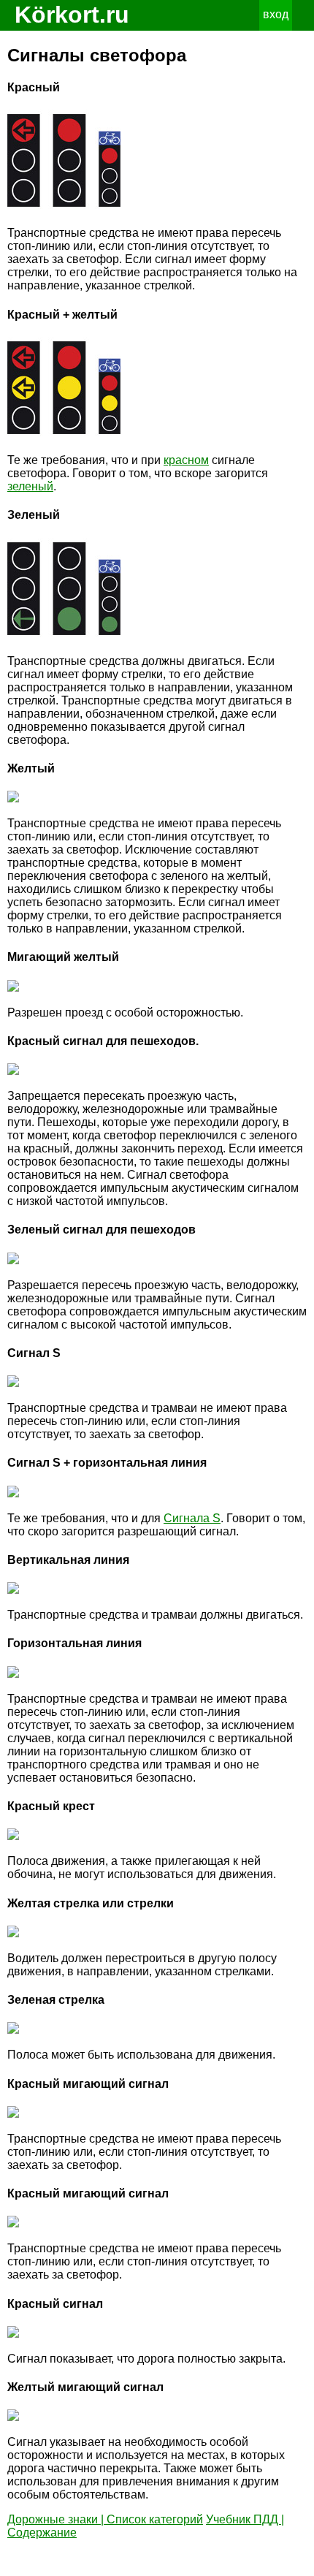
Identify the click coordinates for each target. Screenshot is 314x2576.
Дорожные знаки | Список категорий (105, 2519)
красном (186, 460)
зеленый (30, 486)
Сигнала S (192, 1518)
